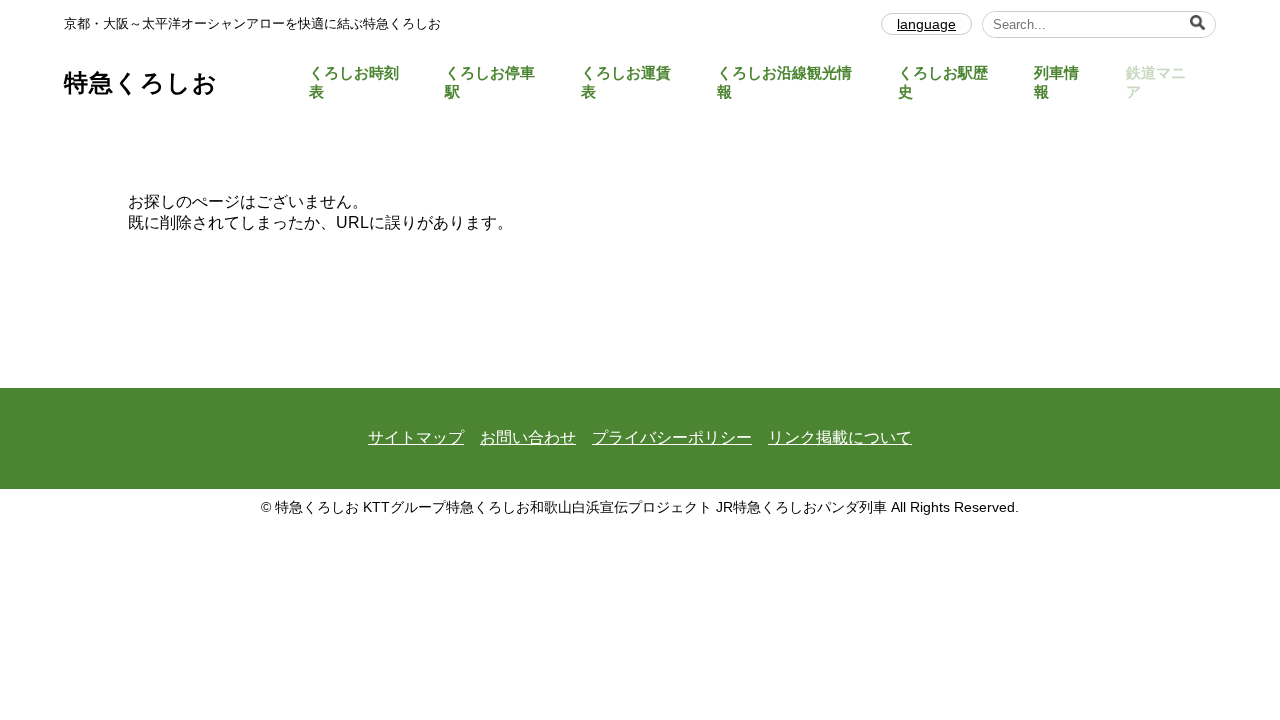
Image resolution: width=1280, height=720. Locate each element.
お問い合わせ (528, 437)
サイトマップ (416, 437)
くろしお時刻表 (354, 82)
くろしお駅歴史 (943, 82)
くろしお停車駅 (490, 82)
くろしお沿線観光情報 (784, 82)
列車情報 (1056, 82)
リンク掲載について (840, 437)
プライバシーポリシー (672, 437)
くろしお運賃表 (626, 82)
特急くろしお (141, 82)
